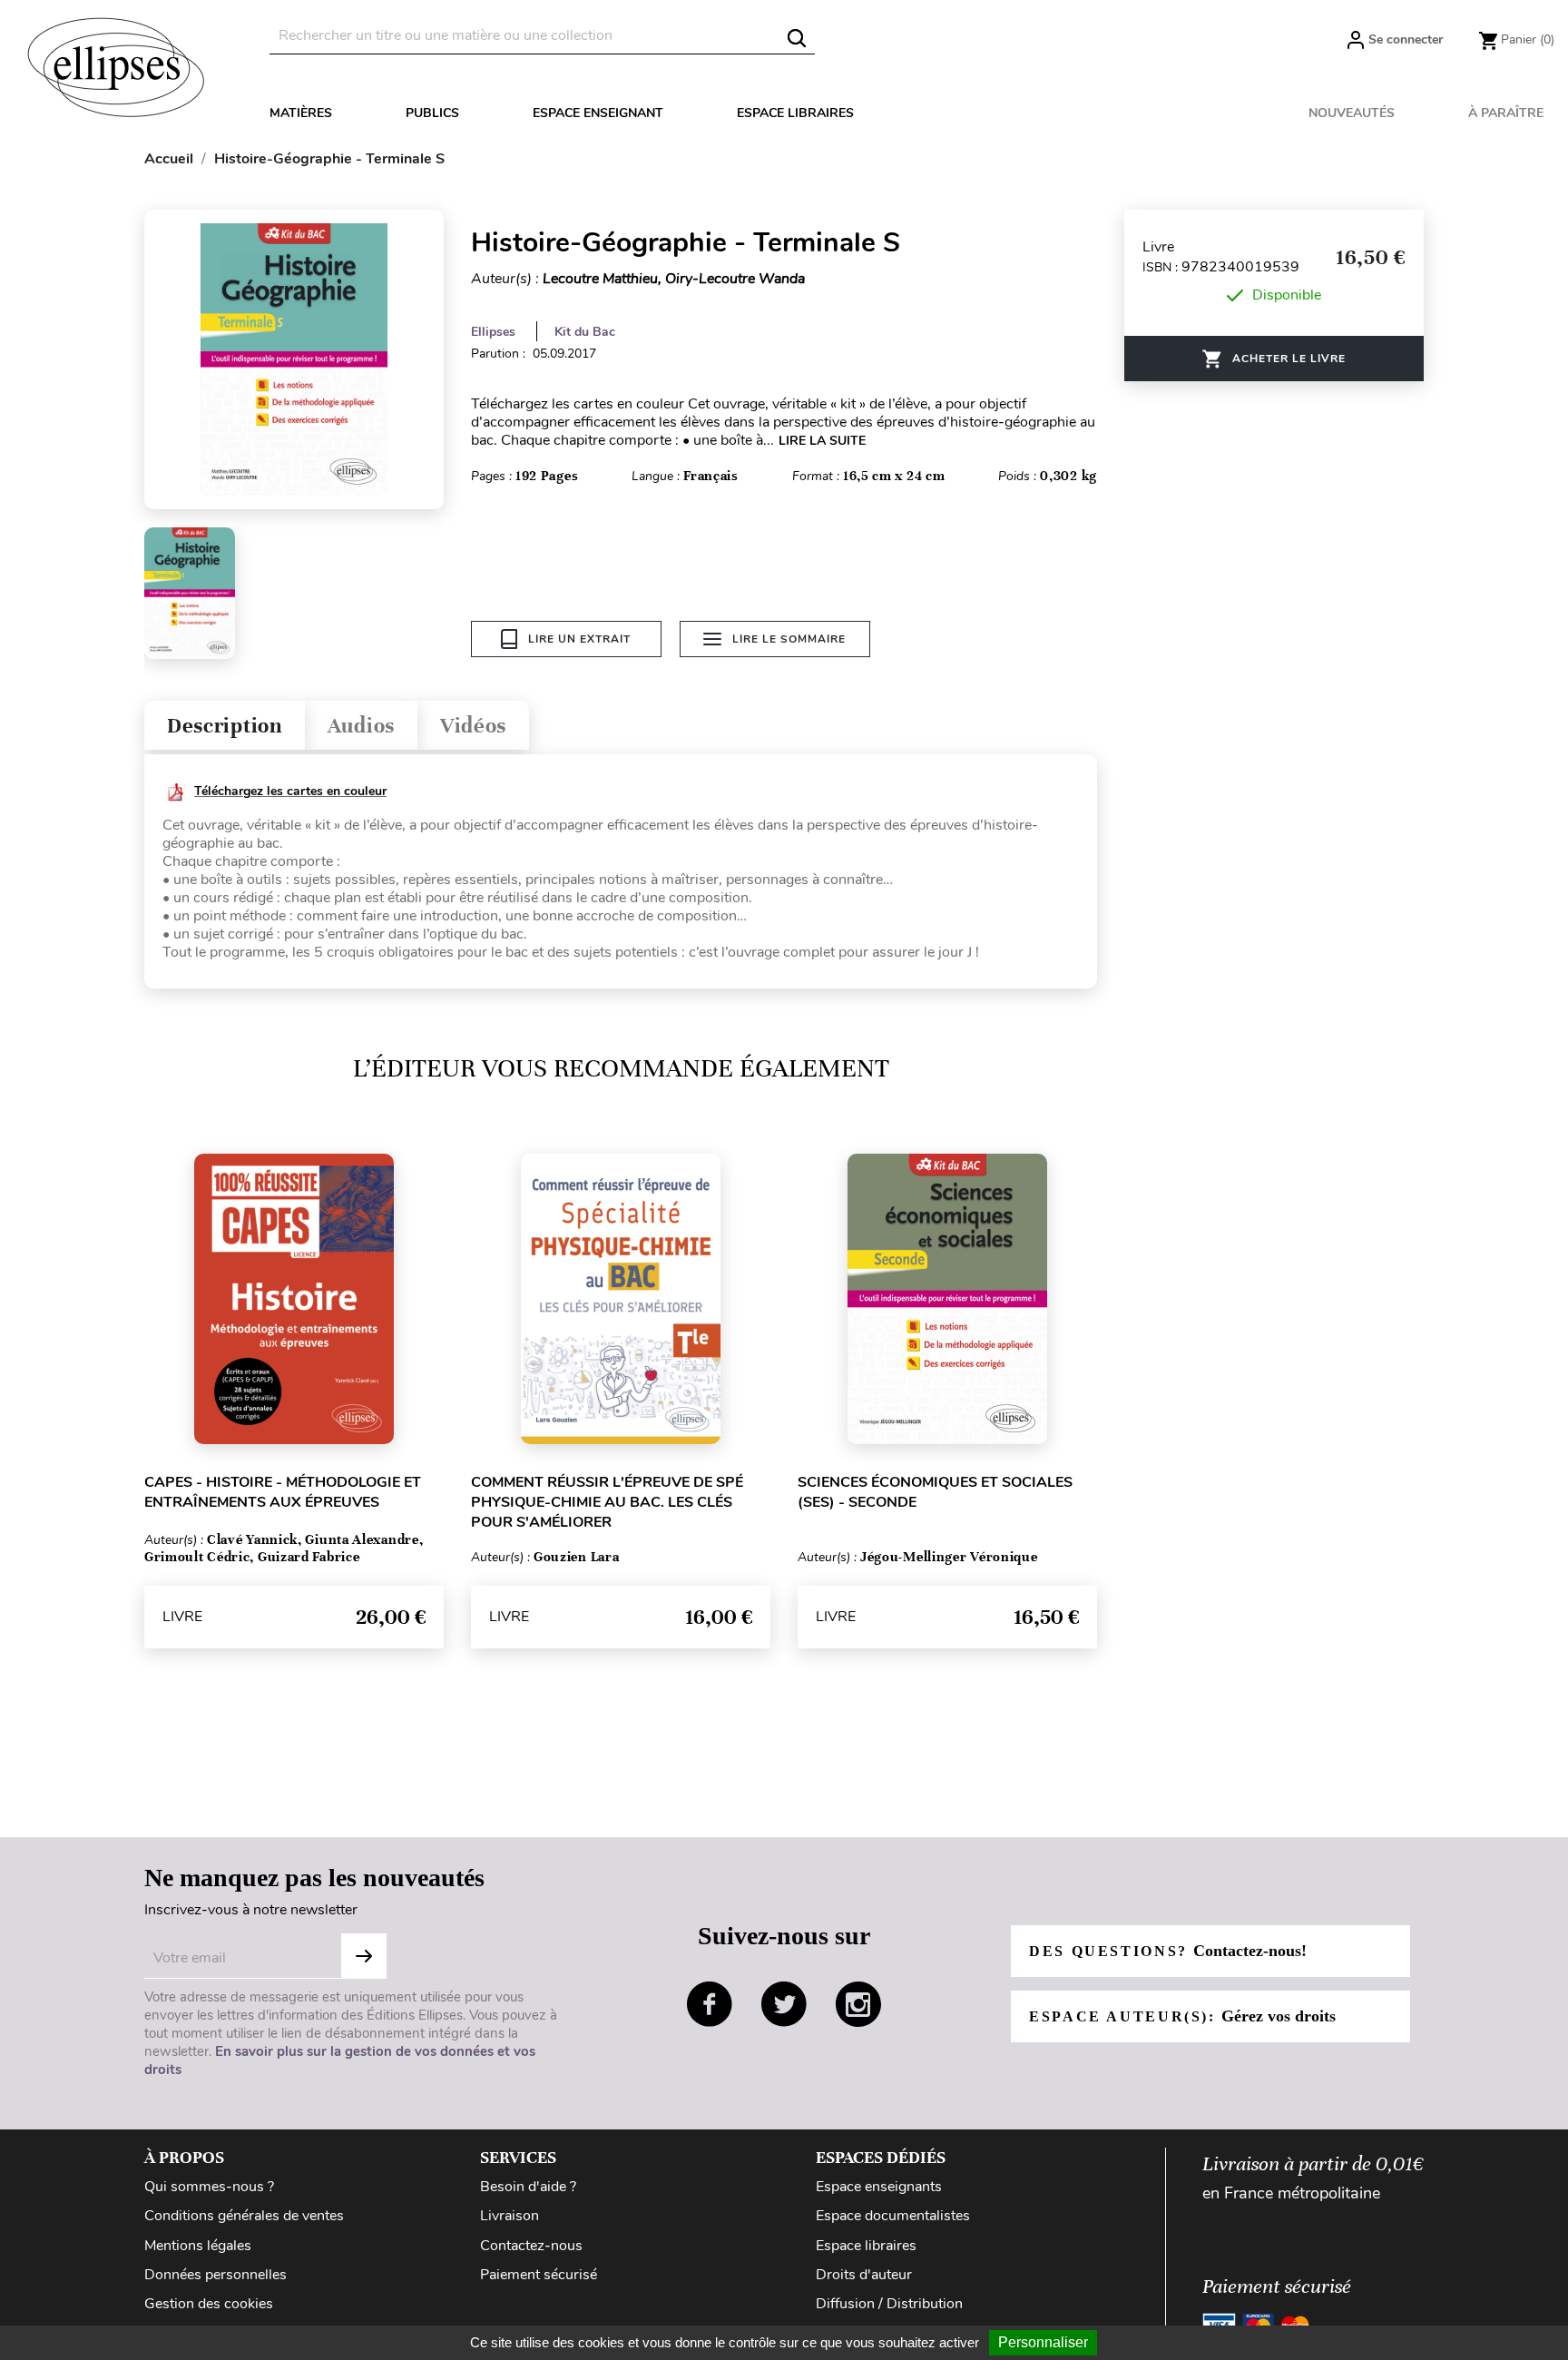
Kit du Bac (585, 332)
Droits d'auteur (864, 2275)
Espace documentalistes (893, 2216)
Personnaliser (1043, 2342)
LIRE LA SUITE (822, 441)
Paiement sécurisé (539, 2275)
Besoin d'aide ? (528, 2187)
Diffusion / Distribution (889, 2304)
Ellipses (493, 332)
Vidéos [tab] (473, 726)
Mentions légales (198, 2246)
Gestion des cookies (209, 2304)
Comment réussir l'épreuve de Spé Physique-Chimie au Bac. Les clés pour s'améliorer (607, 1502)
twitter (784, 2004)
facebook (710, 2004)
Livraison (510, 2216)
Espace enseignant (598, 113)
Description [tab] (225, 726)
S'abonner (364, 1956)
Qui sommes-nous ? (209, 2187)
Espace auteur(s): (1182, 2016)
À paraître (1506, 113)
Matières (301, 113)
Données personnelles (216, 2275)
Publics (432, 113)
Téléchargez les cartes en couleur (290, 791)
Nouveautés (1352, 113)
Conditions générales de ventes (244, 2216)
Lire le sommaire (789, 639)
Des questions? (1168, 1951)
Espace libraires (795, 113)
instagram (858, 2004)
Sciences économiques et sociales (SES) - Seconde (935, 1492)
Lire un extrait (579, 639)
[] (797, 38)
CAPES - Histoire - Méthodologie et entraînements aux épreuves (283, 1492)
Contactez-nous (531, 2246)
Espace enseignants (879, 2187)
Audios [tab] (361, 726)
